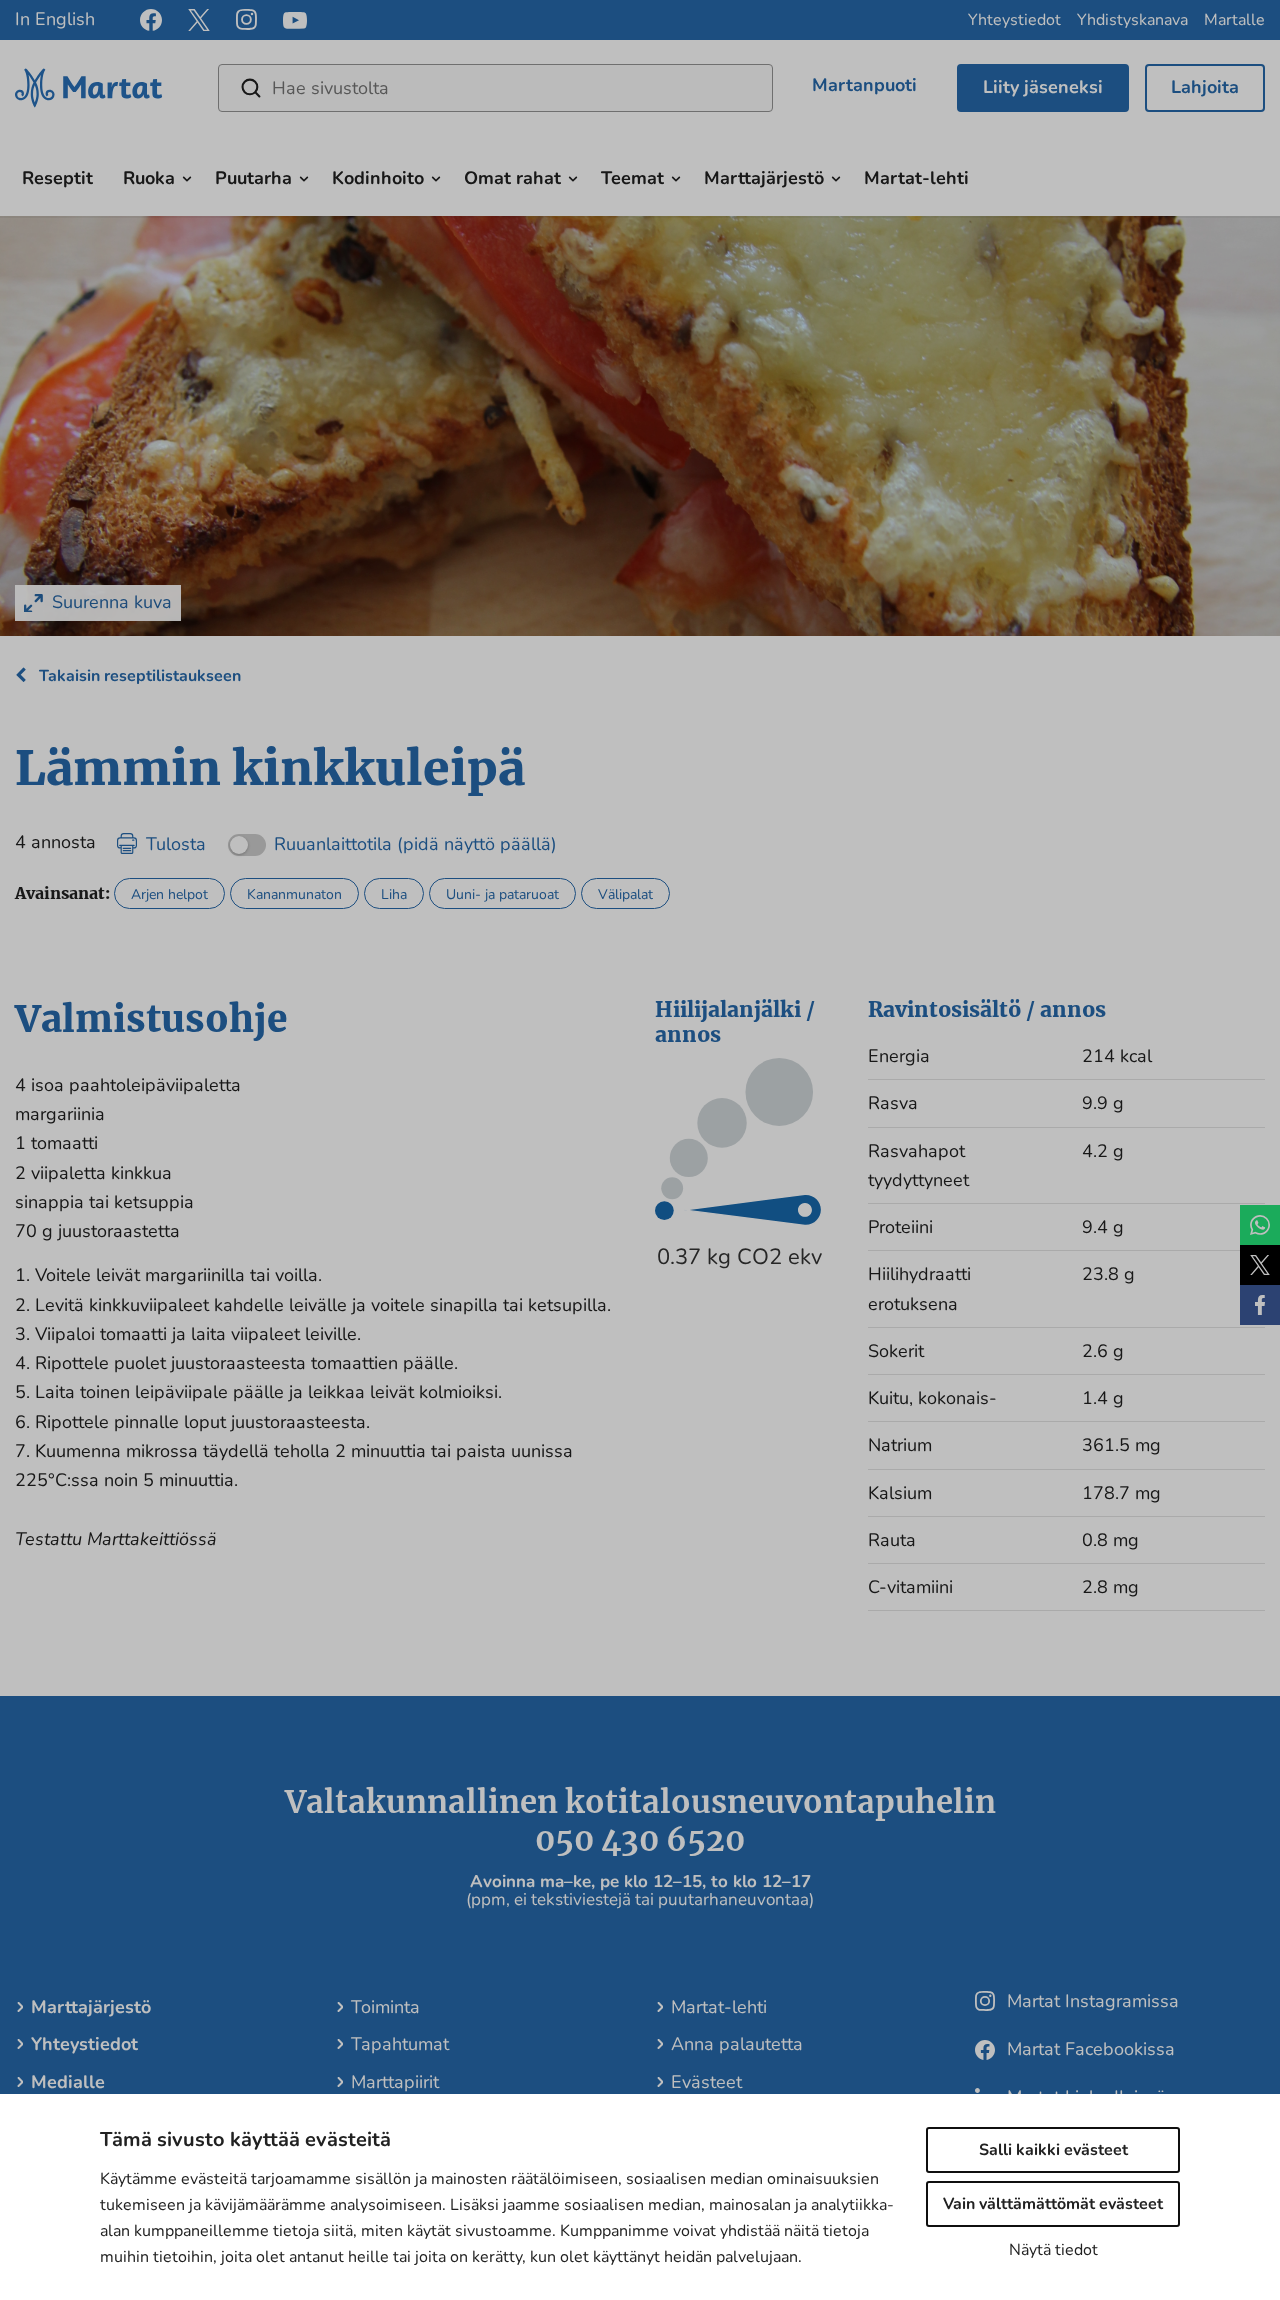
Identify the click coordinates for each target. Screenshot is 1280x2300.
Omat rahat (512, 178)
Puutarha (253, 178)
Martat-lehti (916, 178)
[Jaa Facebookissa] (1260, 1305)
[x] (199, 20)
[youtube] (295, 20)
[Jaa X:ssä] (1260, 1265)
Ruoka (149, 178)
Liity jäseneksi (1043, 87)
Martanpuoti (864, 85)
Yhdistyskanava (1132, 20)
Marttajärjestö (764, 178)
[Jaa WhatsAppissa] (1260, 1225)
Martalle (1234, 20)
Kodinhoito (378, 178)
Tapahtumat (400, 2044)
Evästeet (706, 2082)
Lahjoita (1205, 87)
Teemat (632, 178)
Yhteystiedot (1014, 20)
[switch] (392, 837)
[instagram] (246, 20)
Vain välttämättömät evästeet (1053, 2204)
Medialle (68, 2082)
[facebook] (151, 20)
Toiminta (385, 2007)
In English (55, 19)
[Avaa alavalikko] (187, 176)
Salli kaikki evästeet (1053, 2150)
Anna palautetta (737, 2044)
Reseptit (57, 178)
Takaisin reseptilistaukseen (138, 676)
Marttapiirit (395, 2082)
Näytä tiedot (1053, 2250)
